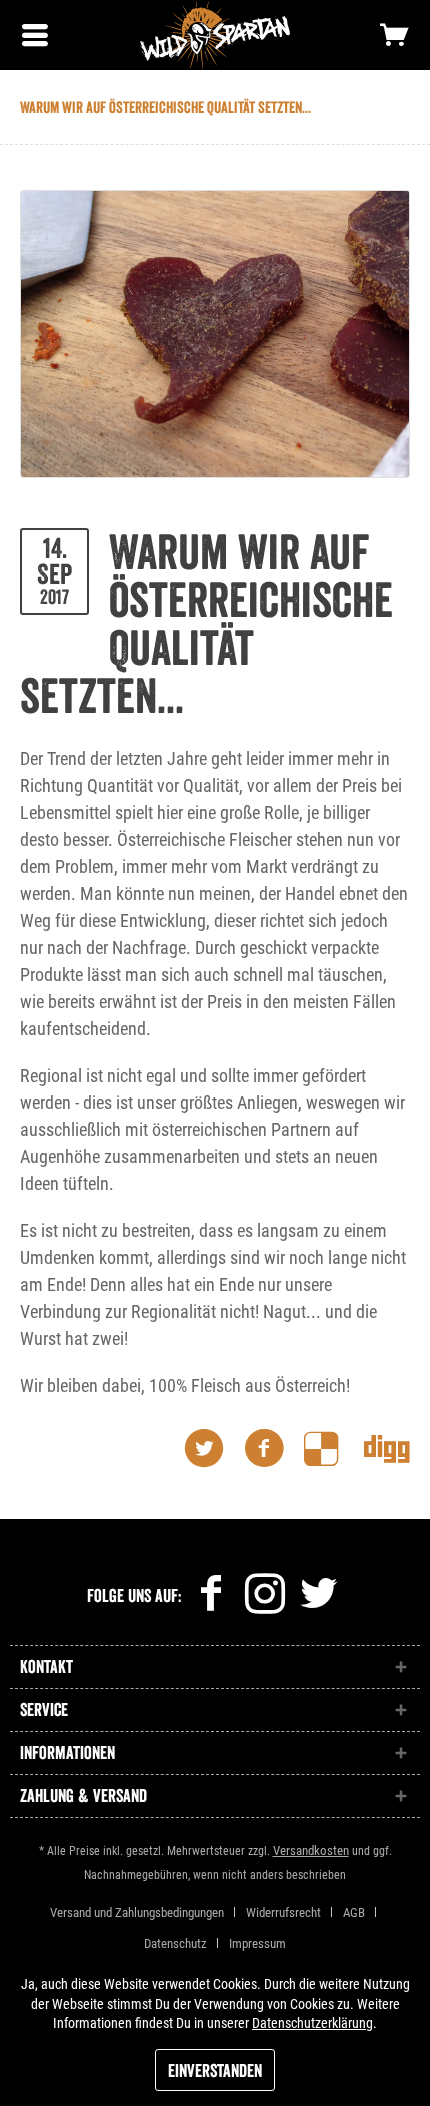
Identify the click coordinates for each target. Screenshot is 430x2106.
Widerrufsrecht (283, 1912)
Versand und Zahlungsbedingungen (137, 1912)
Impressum (257, 1943)
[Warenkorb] (395, 35)
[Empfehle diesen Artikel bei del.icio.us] (334, 1448)
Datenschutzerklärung (312, 2023)
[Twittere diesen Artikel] (214, 1448)
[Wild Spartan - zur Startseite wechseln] (215, 35)
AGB (354, 1912)
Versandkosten (311, 1850)
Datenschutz (175, 1943)
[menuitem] (35, 35)
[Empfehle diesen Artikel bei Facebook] (274, 1448)
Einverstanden (215, 2071)
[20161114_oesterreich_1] (215, 334)
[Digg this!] (387, 1448)
